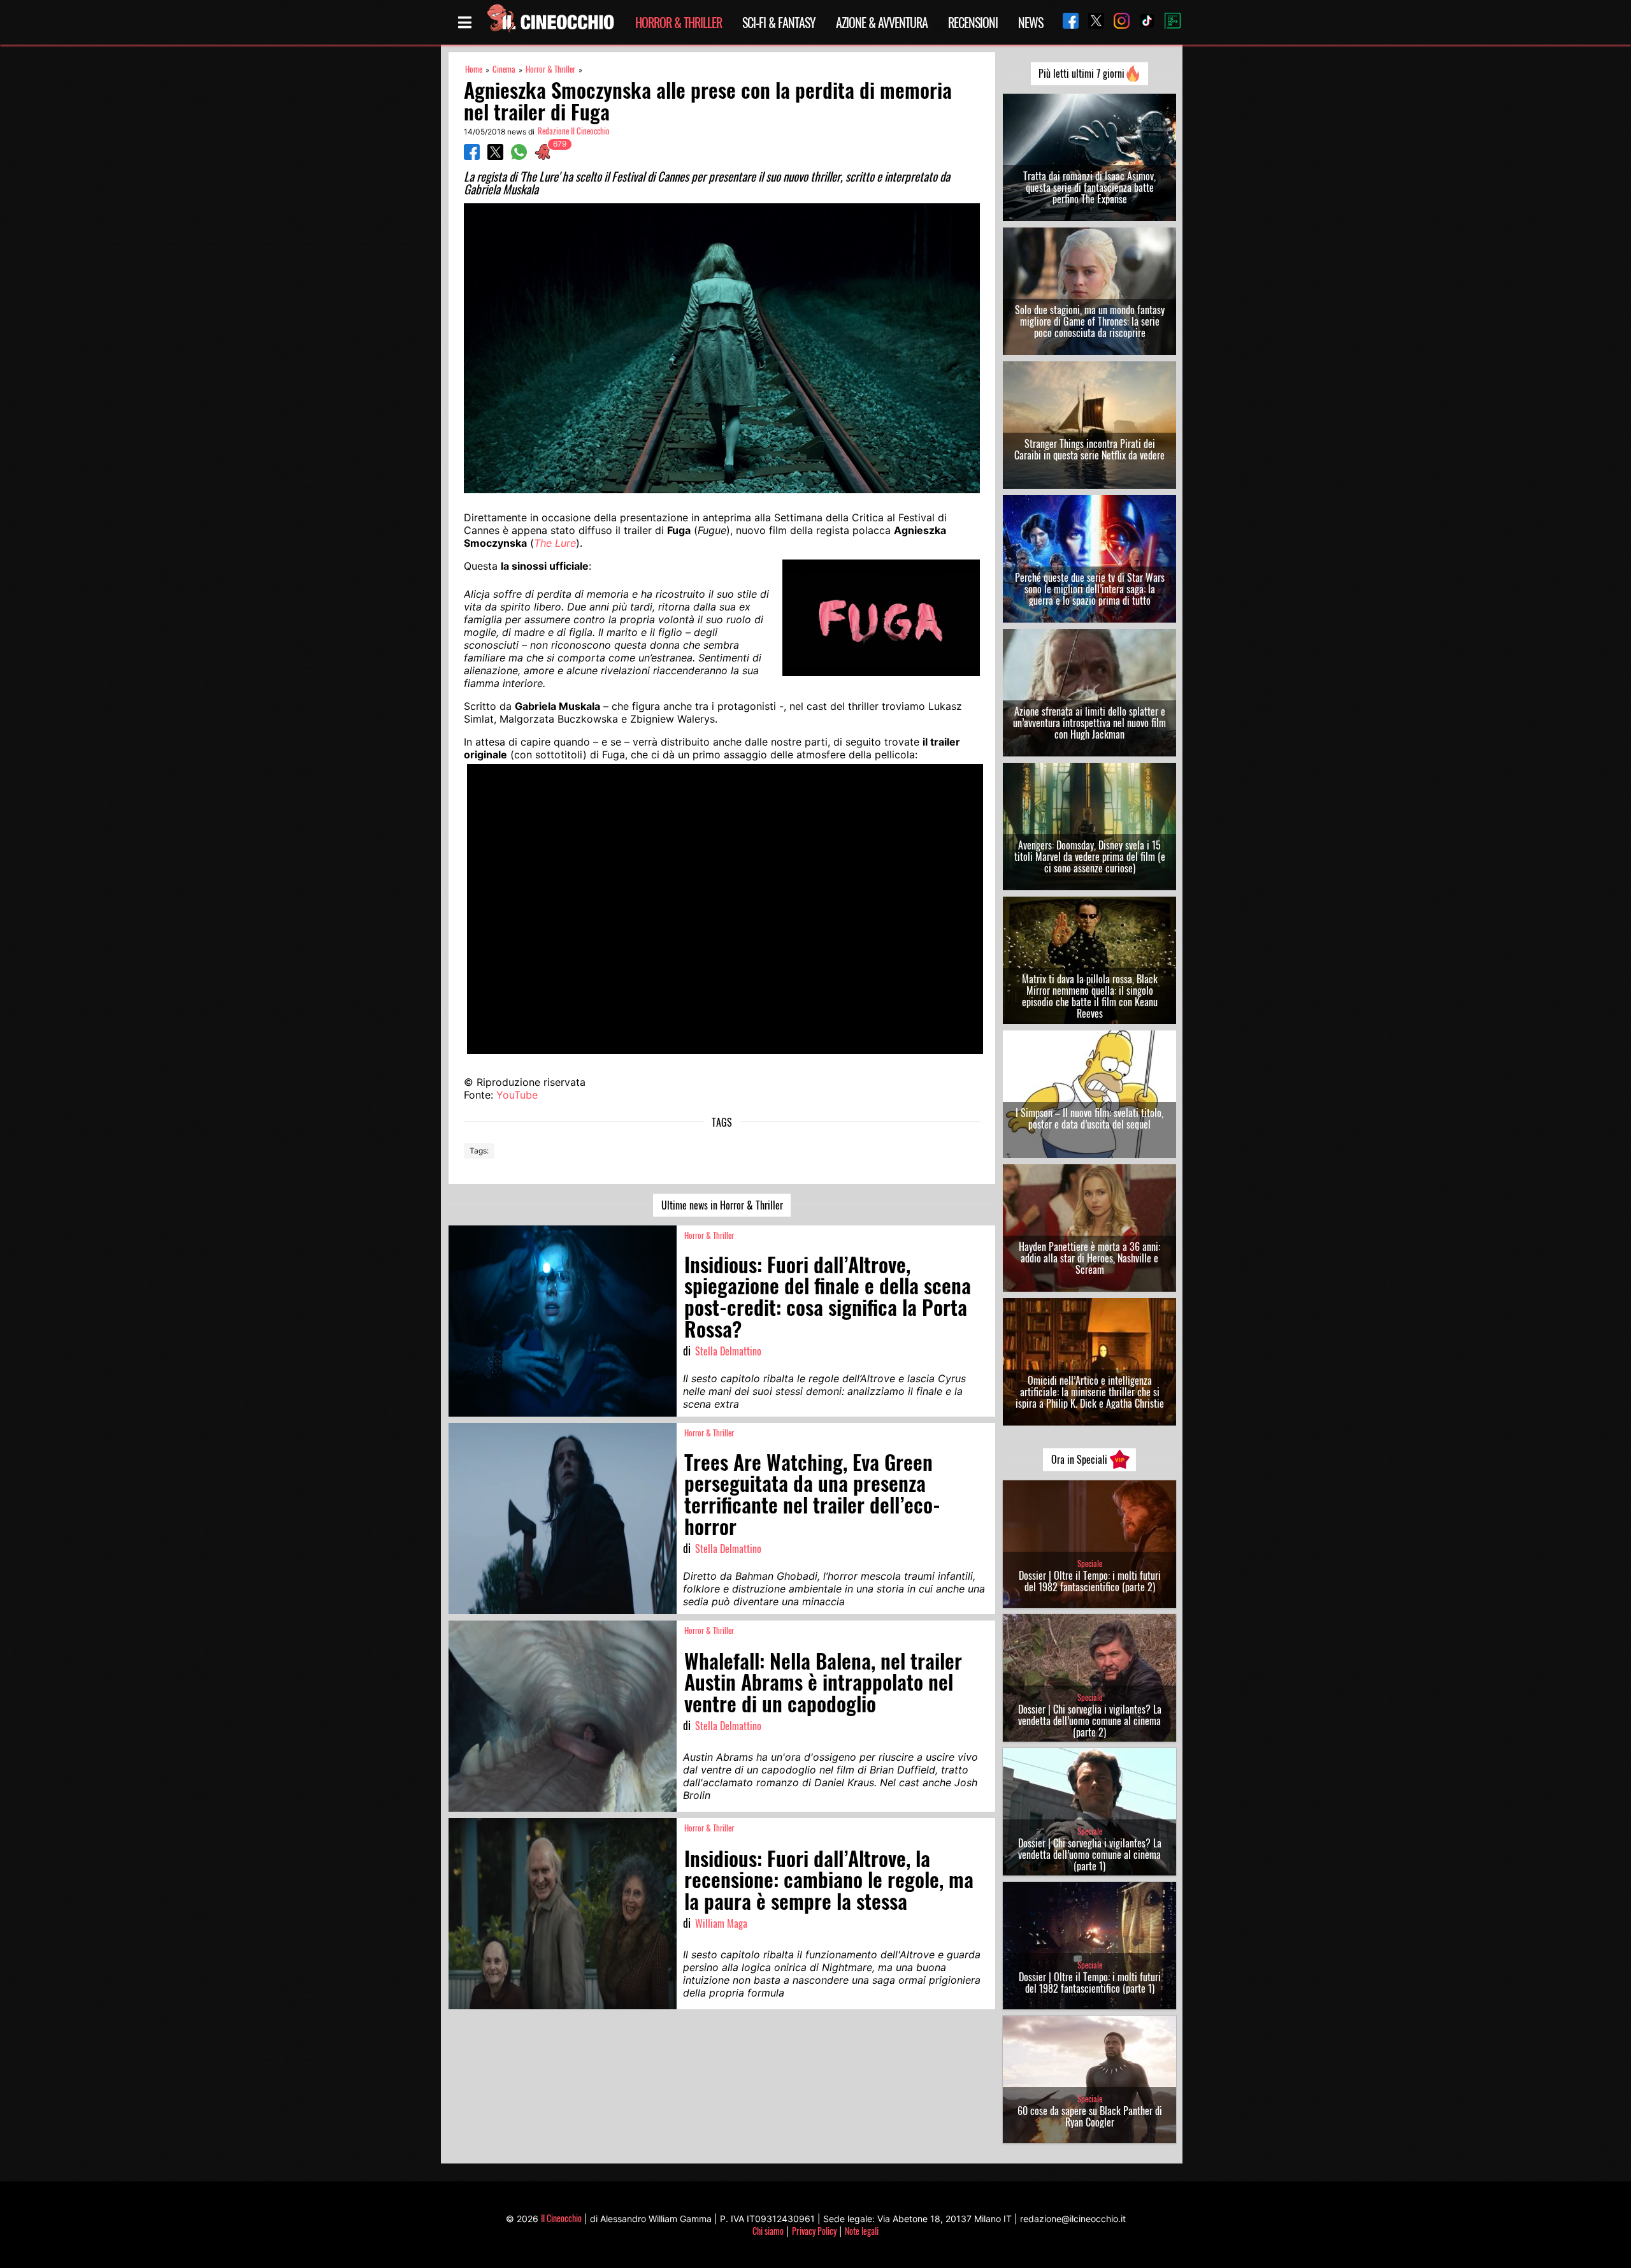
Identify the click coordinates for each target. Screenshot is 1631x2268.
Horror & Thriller (679, 22)
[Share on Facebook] (472, 156)
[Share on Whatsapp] (519, 156)
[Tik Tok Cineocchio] (1142, 22)
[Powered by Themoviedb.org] (1168, 22)
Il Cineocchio (561, 2218)
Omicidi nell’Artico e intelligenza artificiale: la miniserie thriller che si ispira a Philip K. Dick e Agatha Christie (1090, 1392)
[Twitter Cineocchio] (1091, 22)
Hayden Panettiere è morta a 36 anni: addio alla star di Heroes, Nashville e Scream (1089, 1258)
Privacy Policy (814, 2231)
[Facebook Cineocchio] (1066, 22)
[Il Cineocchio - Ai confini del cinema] (550, 22)
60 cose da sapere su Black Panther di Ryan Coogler (1090, 2116)
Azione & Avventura (882, 22)
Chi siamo (768, 2231)
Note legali (862, 2231)
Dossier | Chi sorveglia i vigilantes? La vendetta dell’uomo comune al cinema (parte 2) (1090, 1721)
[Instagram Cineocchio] (1117, 22)
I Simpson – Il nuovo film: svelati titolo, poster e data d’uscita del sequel (1089, 1118)
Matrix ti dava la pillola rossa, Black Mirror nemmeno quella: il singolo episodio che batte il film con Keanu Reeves (1090, 996)
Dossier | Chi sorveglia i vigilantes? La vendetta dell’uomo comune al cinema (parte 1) (1090, 1854)
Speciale (1090, 1564)
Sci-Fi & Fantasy (779, 22)
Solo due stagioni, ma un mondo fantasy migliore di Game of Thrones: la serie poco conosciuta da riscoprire (1090, 321)
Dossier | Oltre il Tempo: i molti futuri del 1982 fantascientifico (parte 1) (1090, 1983)
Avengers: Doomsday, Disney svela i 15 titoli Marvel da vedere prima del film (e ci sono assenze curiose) (1090, 856)
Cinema (504, 69)
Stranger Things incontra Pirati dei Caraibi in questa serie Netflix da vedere (1089, 449)
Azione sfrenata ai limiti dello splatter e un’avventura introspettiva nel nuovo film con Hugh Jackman (1089, 723)
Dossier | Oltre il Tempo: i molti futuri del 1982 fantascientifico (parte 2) (1090, 1581)
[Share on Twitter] (495, 156)
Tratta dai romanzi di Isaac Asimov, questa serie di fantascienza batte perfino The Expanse (1089, 187)
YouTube (517, 1095)
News (1031, 22)
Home (474, 69)
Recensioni (973, 22)
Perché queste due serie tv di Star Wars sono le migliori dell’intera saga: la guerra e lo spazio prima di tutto (1090, 589)
